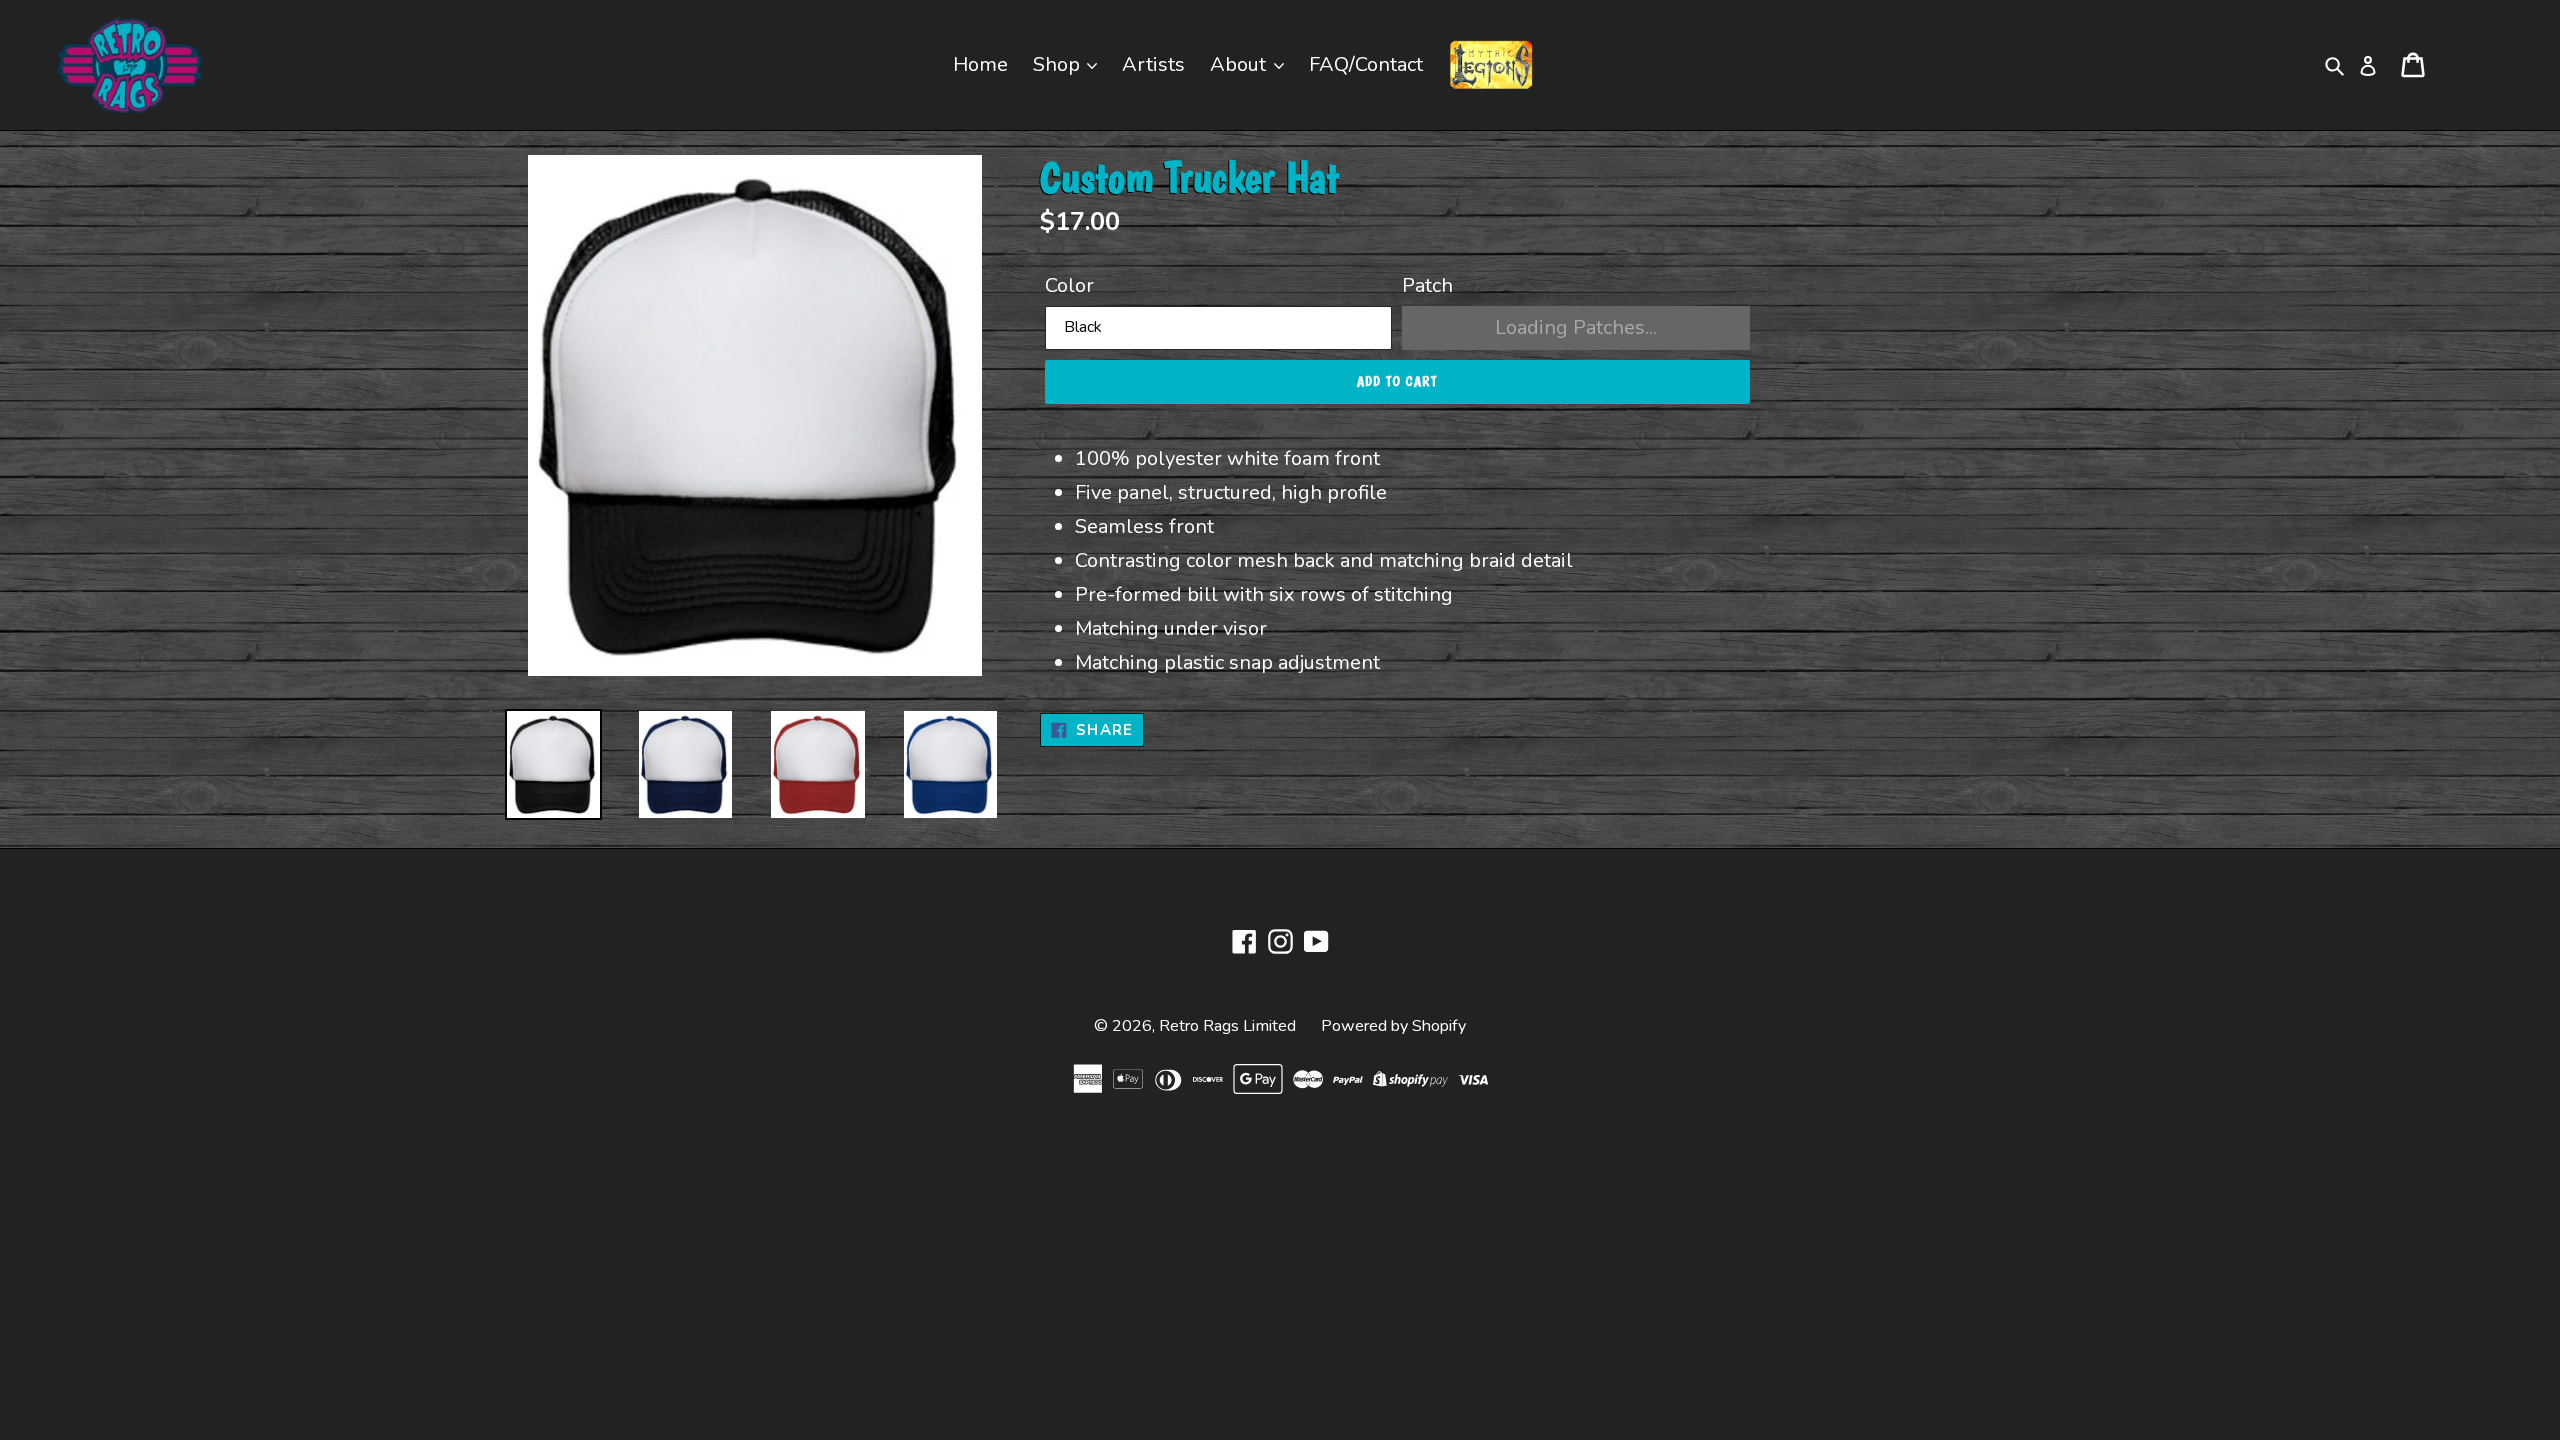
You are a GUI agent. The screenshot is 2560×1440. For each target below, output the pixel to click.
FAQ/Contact (1366, 64)
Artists (1153, 64)
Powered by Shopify (1393, 1026)
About (1240, 64)
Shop (1059, 64)
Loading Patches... (1576, 327)
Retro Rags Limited (1227, 1026)
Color (1069, 285)
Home (980, 64)
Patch (1427, 285)
